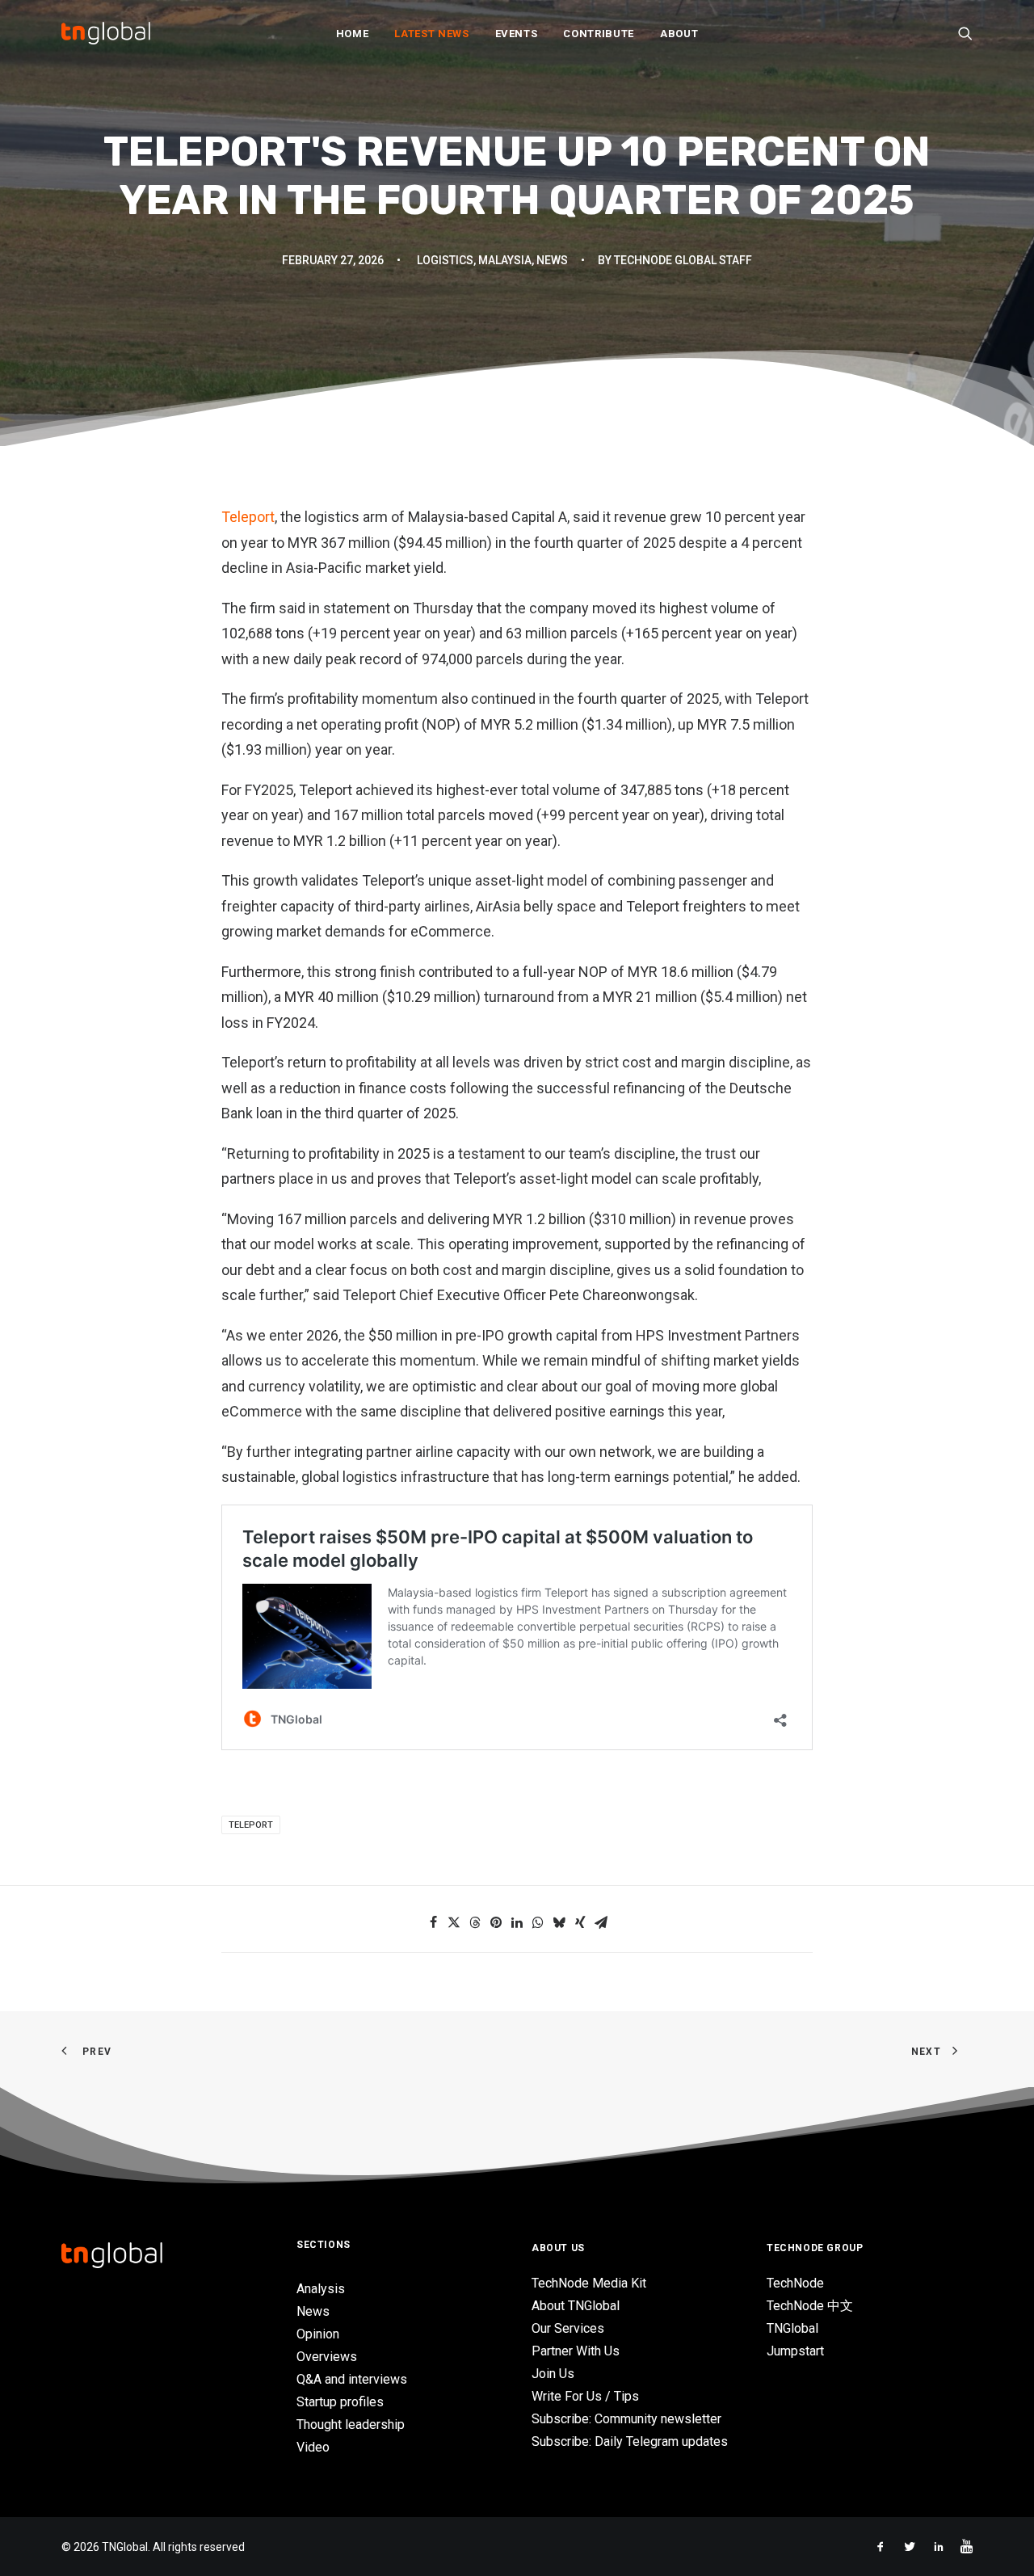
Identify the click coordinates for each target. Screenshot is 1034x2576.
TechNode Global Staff (683, 260)
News (552, 260)
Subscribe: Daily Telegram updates (630, 2441)
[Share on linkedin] (517, 1922)
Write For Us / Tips (585, 2396)
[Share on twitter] (454, 1922)
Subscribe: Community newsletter (626, 2419)
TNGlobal (792, 2328)
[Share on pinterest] (496, 1922)
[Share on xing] (580, 1922)
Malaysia (505, 260)
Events (517, 34)
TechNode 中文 (810, 2306)
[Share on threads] (475, 1922)
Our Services (568, 2328)
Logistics (445, 260)
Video (313, 2447)
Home (353, 34)
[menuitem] (353, 33)
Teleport (248, 517)
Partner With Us (576, 2351)
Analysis (321, 2289)
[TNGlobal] (106, 33)
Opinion (318, 2334)
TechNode (795, 2283)
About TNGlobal (576, 2306)
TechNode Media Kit (589, 2283)
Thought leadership (351, 2424)
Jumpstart (795, 2351)
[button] (965, 33)
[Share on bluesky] (559, 1922)
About (679, 34)
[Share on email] (601, 1922)
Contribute (599, 34)
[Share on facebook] (433, 1922)
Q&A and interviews (352, 2379)
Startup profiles (340, 2402)
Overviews (327, 2357)
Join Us (553, 2374)
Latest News (431, 34)
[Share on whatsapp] (538, 1922)
